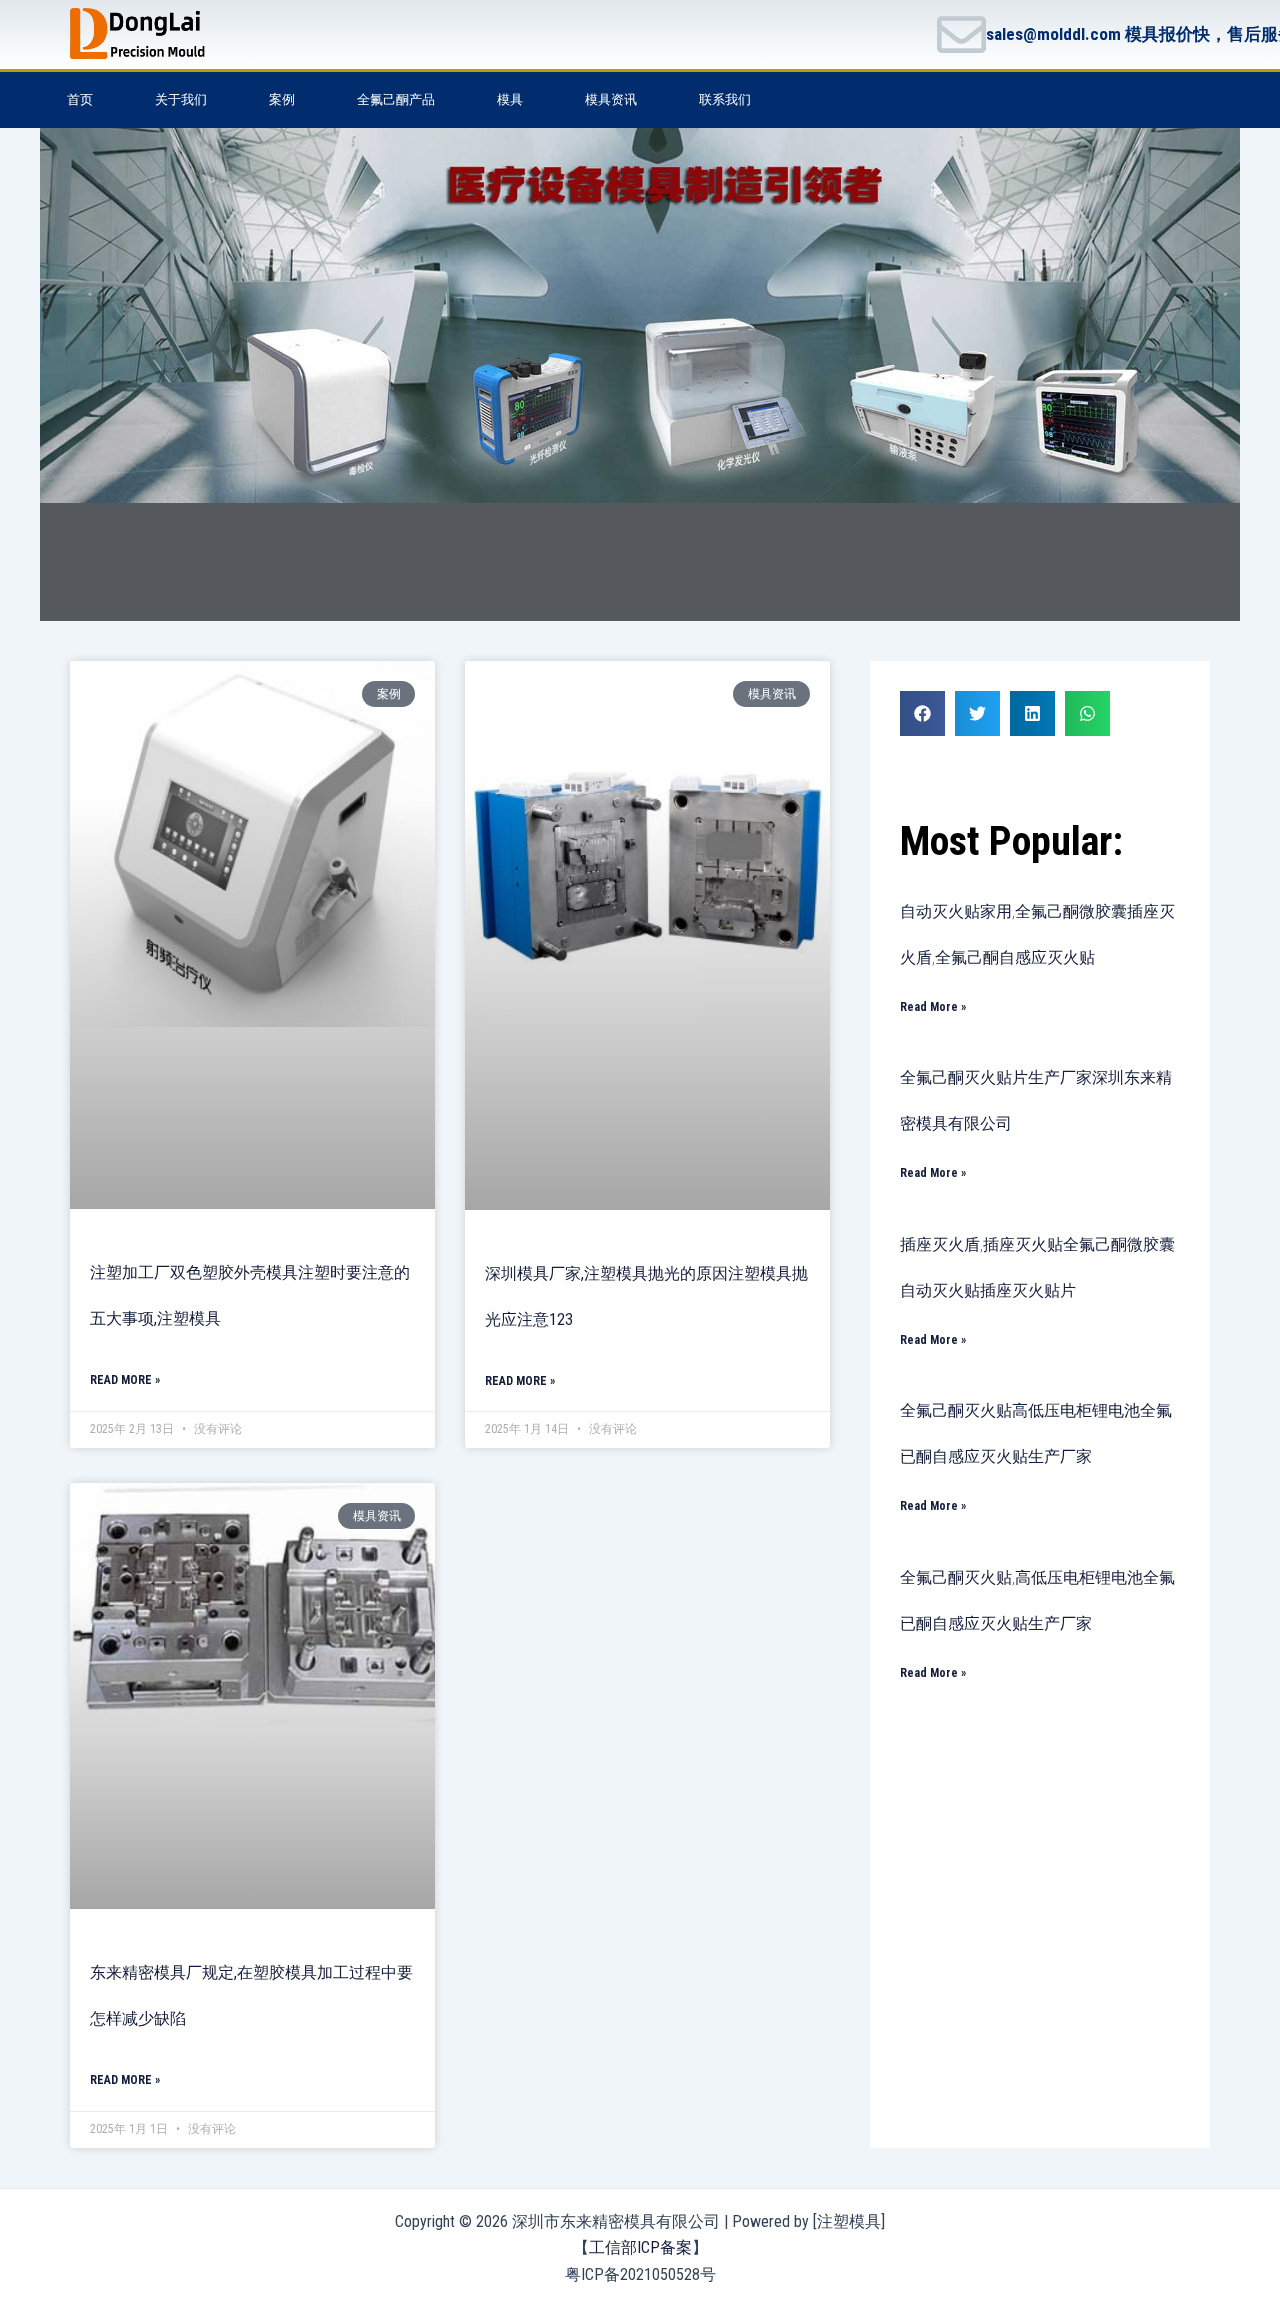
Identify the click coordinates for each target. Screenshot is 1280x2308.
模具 (510, 99)
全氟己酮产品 (396, 99)
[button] (922, 713)
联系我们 (725, 99)
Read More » (125, 1380)
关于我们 (181, 99)
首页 (80, 99)
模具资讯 (611, 99)
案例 (282, 99)
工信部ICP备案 (640, 2247)
